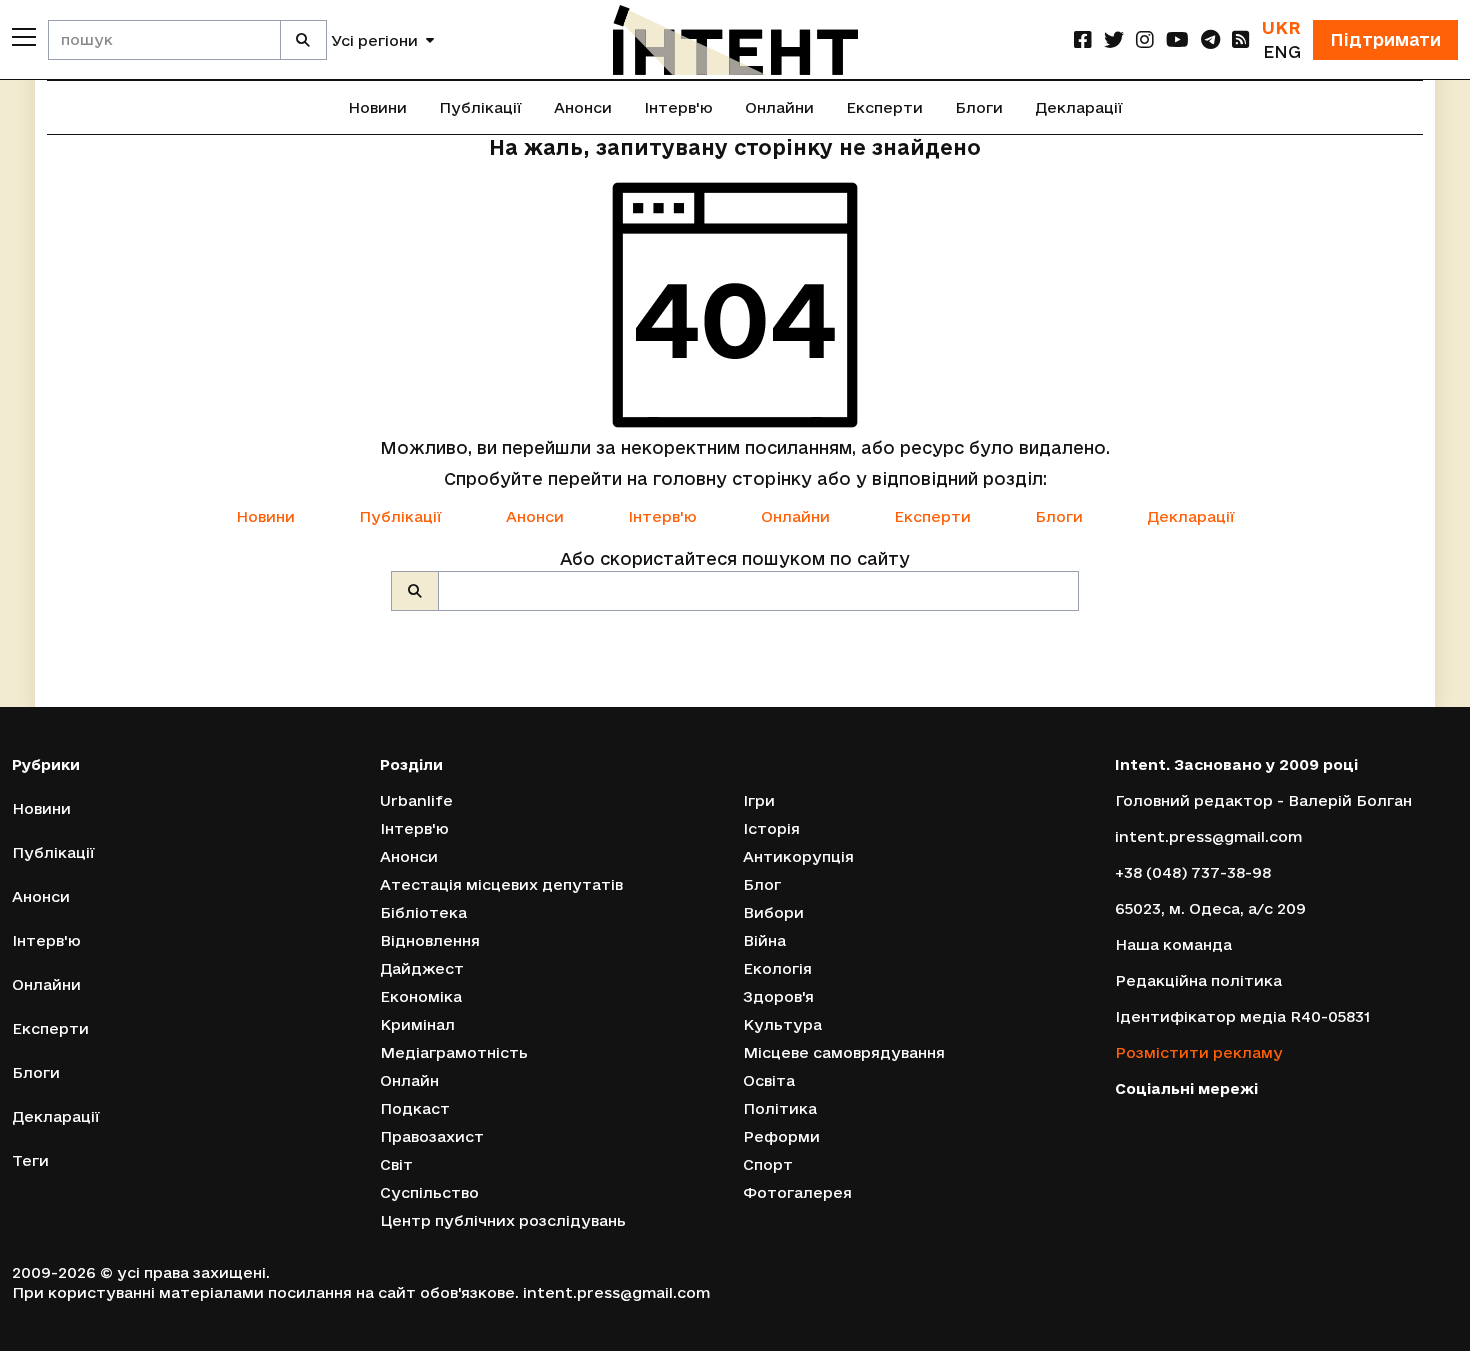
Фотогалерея (797, 1192)
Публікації (480, 107)
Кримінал (417, 1024)
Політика (780, 1108)
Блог (762, 884)
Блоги (979, 107)
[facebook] (1083, 39)
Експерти (884, 107)
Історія (771, 828)
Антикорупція (798, 856)
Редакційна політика (1198, 980)
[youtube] (1177, 39)
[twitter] (1114, 39)
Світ (396, 1164)
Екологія (777, 968)
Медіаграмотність (454, 1052)
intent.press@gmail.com (1208, 836)
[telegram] (1210, 39)
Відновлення (430, 940)
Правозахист (432, 1136)
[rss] (1241, 39)
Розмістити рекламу (1199, 1052)
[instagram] (1145, 39)
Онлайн (409, 1080)
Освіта (769, 1080)
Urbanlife (416, 800)
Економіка (421, 996)
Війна (764, 940)
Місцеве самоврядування (844, 1052)
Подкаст (415, 1108)
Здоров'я (778, 996)
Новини (377, 107)
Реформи (781, 1136)
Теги (30, 1160)
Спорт (768, 1164)
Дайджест (422, 968)
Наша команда (1173, 944)
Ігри (759, 800)
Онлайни (779, 107)
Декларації (1079, 107)
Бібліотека (423, 912)
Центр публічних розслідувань (503, 1220)
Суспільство (429, 1192)
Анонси (583, 107)
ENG (1282, 51)
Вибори (773, 912)
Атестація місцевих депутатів (501, 884)
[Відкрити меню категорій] (24, 37)
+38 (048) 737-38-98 (1193, 872)
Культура (782, 1024)
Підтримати (1385, 39)
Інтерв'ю (678, 107)
